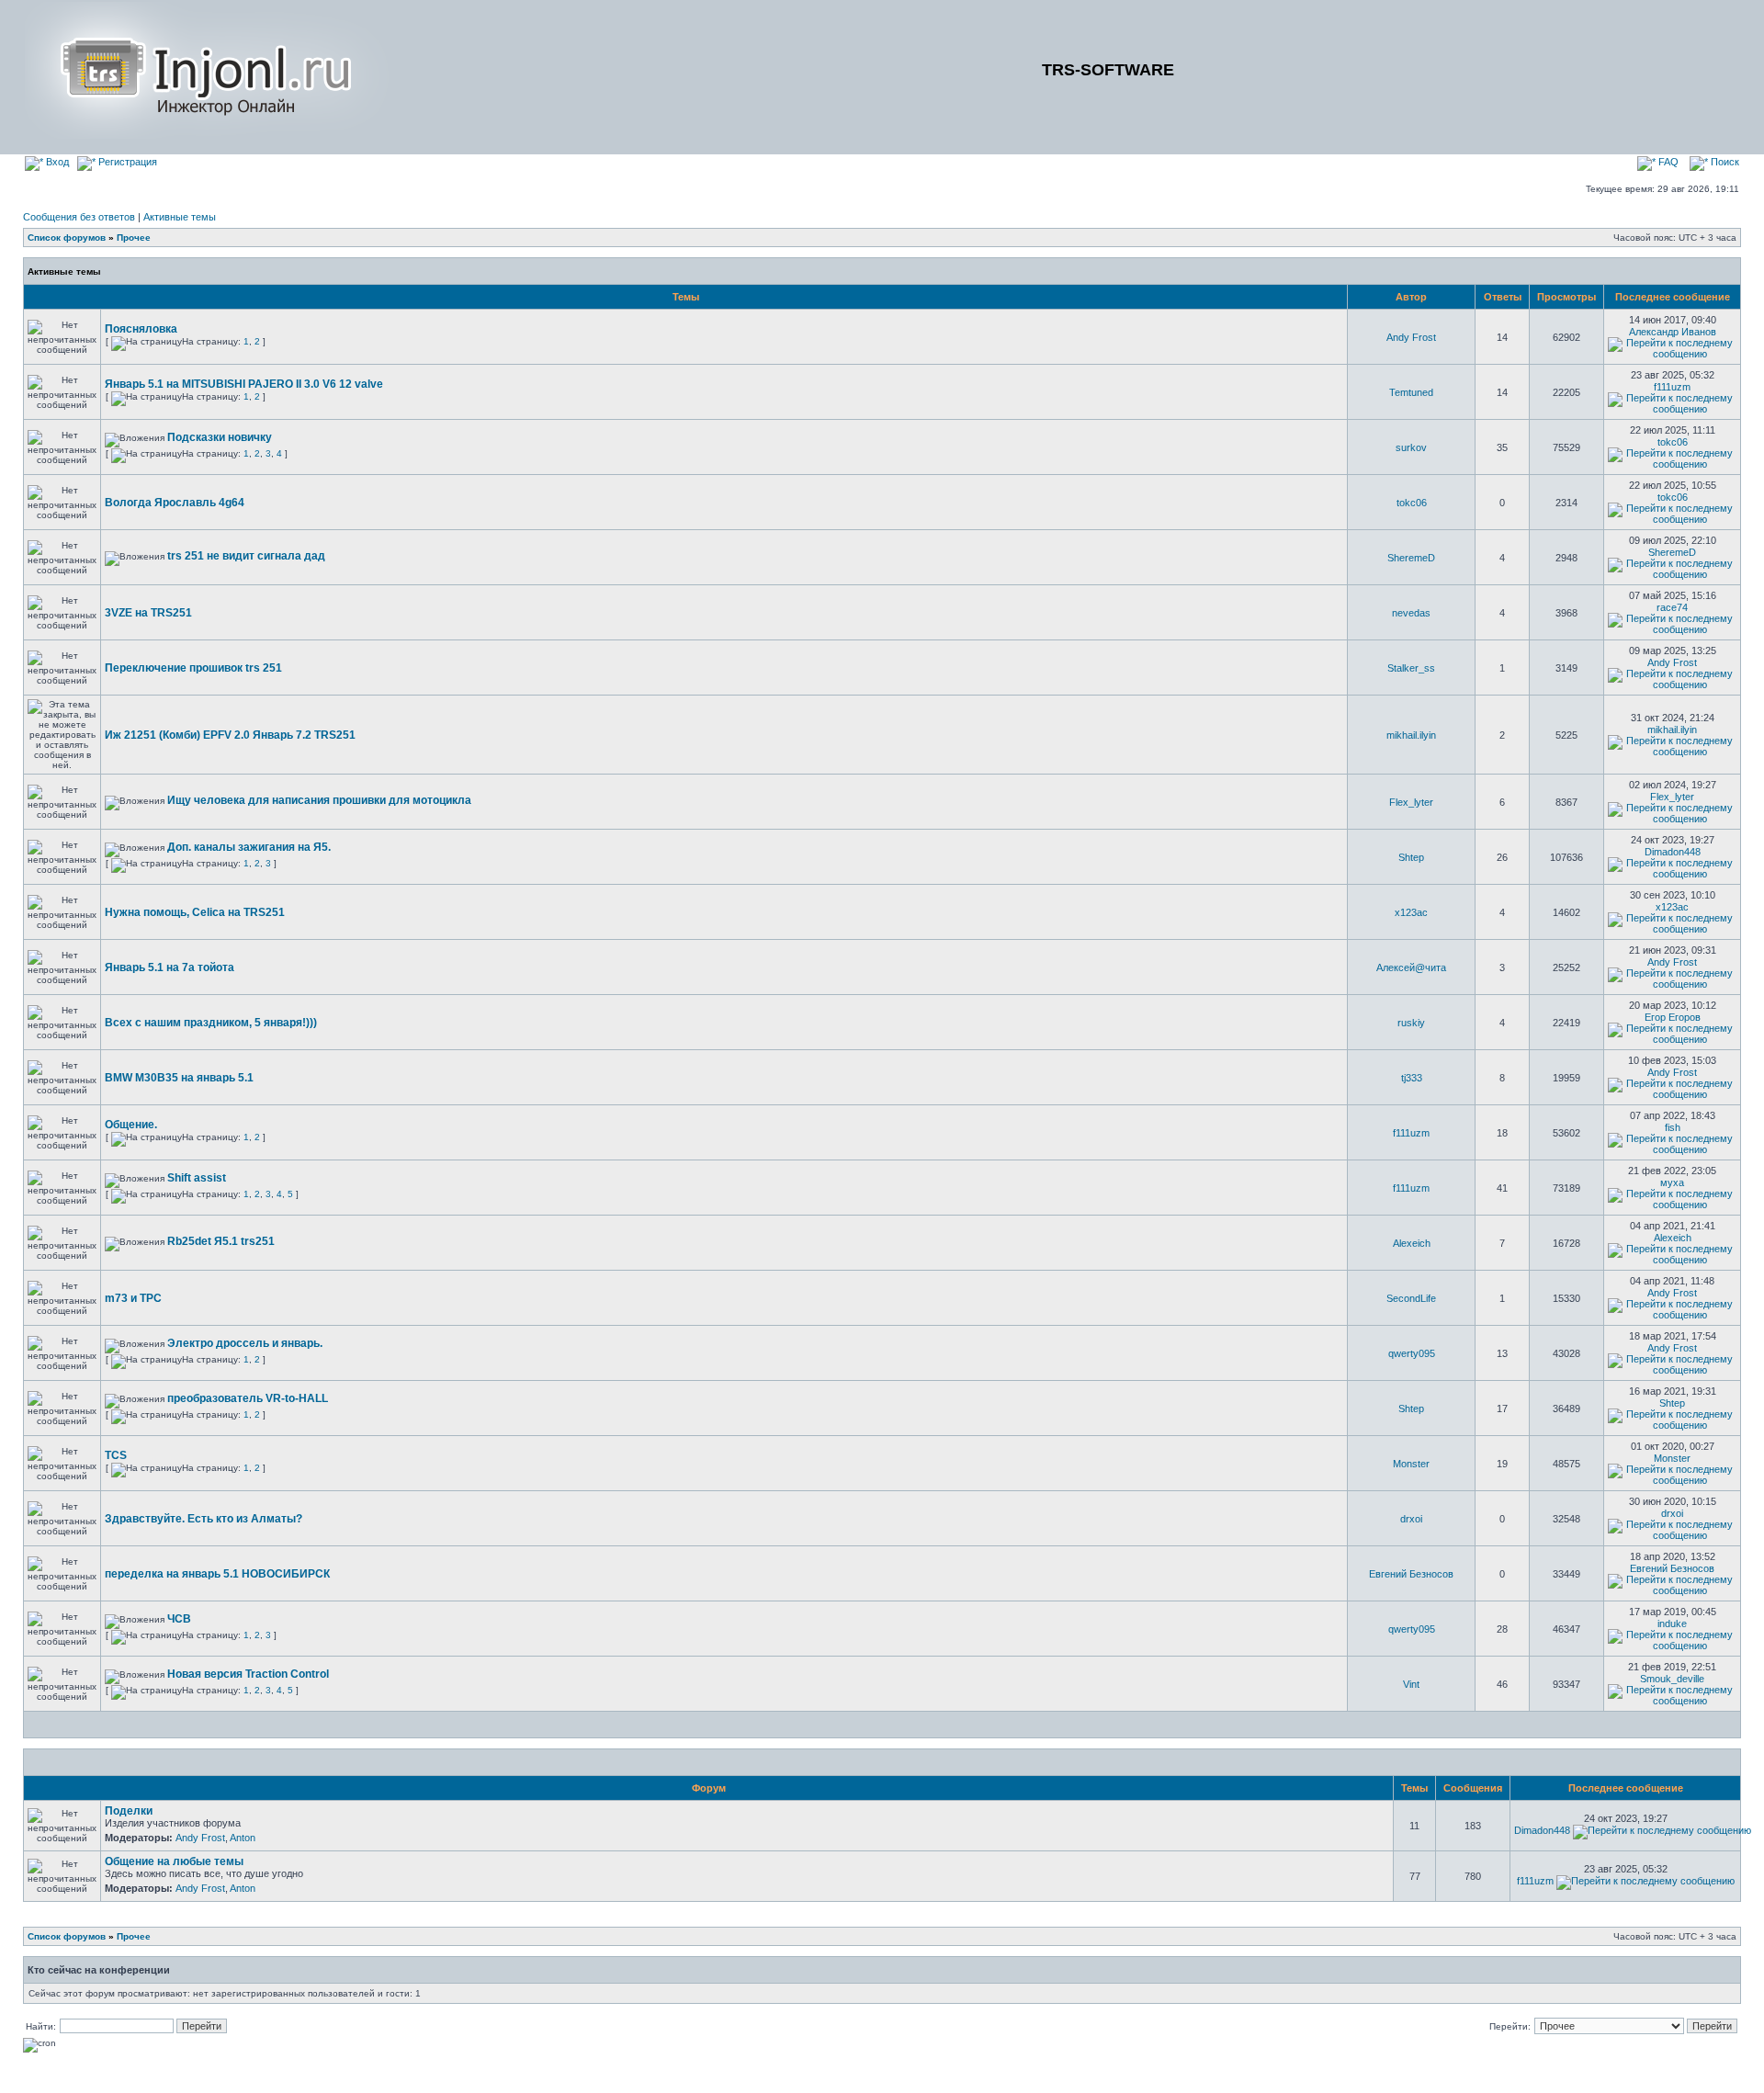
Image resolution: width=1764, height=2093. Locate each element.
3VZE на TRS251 (148, 613)
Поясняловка (141, 329)
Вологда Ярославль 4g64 (175, 503)
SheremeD (1411, 558)
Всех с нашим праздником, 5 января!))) (211, 1023)
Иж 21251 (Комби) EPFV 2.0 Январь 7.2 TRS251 (230, 735)
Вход (56, 162)
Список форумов (67, 238)
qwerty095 (1412, 1353)
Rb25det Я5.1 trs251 (221, 1241)
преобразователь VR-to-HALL (248, 1398)
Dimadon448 (1673, 852)
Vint (1411, 1684)
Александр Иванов (1673, 332)
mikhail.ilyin (1411, 735)
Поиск (1724, 162)
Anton (243, 1838)
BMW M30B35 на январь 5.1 (179, 1078)
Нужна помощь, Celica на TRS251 (195, 912)
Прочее (134, 238)
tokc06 (1673, 442)
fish (1673, 1127)
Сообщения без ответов (79, 217)
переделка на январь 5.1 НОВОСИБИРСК (217, 1574)
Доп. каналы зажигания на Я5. (249, 847)
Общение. (131, 1125)
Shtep (1411, 857)
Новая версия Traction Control (248, 1674)
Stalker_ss (1411, 668)
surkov (1411, 447)
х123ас (1411, 912)
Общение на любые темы (174, 1861)
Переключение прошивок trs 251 (193, 668)
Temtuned (1411, 392)
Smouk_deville (1672, 1679)
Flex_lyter (1411, 802)
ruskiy (1411, 1023)
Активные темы (180, 217)
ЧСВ (179, 1619)
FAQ (1667, 162)
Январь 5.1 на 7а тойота (170, 967)
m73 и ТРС (133, 1298)
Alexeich (1412, 1243)
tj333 (1412, 1078)
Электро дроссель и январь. (245, 1343)
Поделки (129, 1811)
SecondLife (1411, 1298)
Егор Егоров (1673, 1017)
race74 (1672, 607)
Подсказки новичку (220, 437)
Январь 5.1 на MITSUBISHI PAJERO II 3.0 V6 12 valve (244, 384)
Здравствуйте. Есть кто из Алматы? (204, 1519)
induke (1672, 1623)
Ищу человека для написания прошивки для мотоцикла (319, 800)
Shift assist (197, 1178)
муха (1672, 1182)
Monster (1411, 1464)
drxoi (1411, 1519)
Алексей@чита (1411, 967)
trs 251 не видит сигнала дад (246, 556)
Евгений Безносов (1411, 1574)
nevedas (1411, 613)
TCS (116, 1455)
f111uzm (1672, 387)
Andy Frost (1411, 337)
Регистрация (126, 162)
